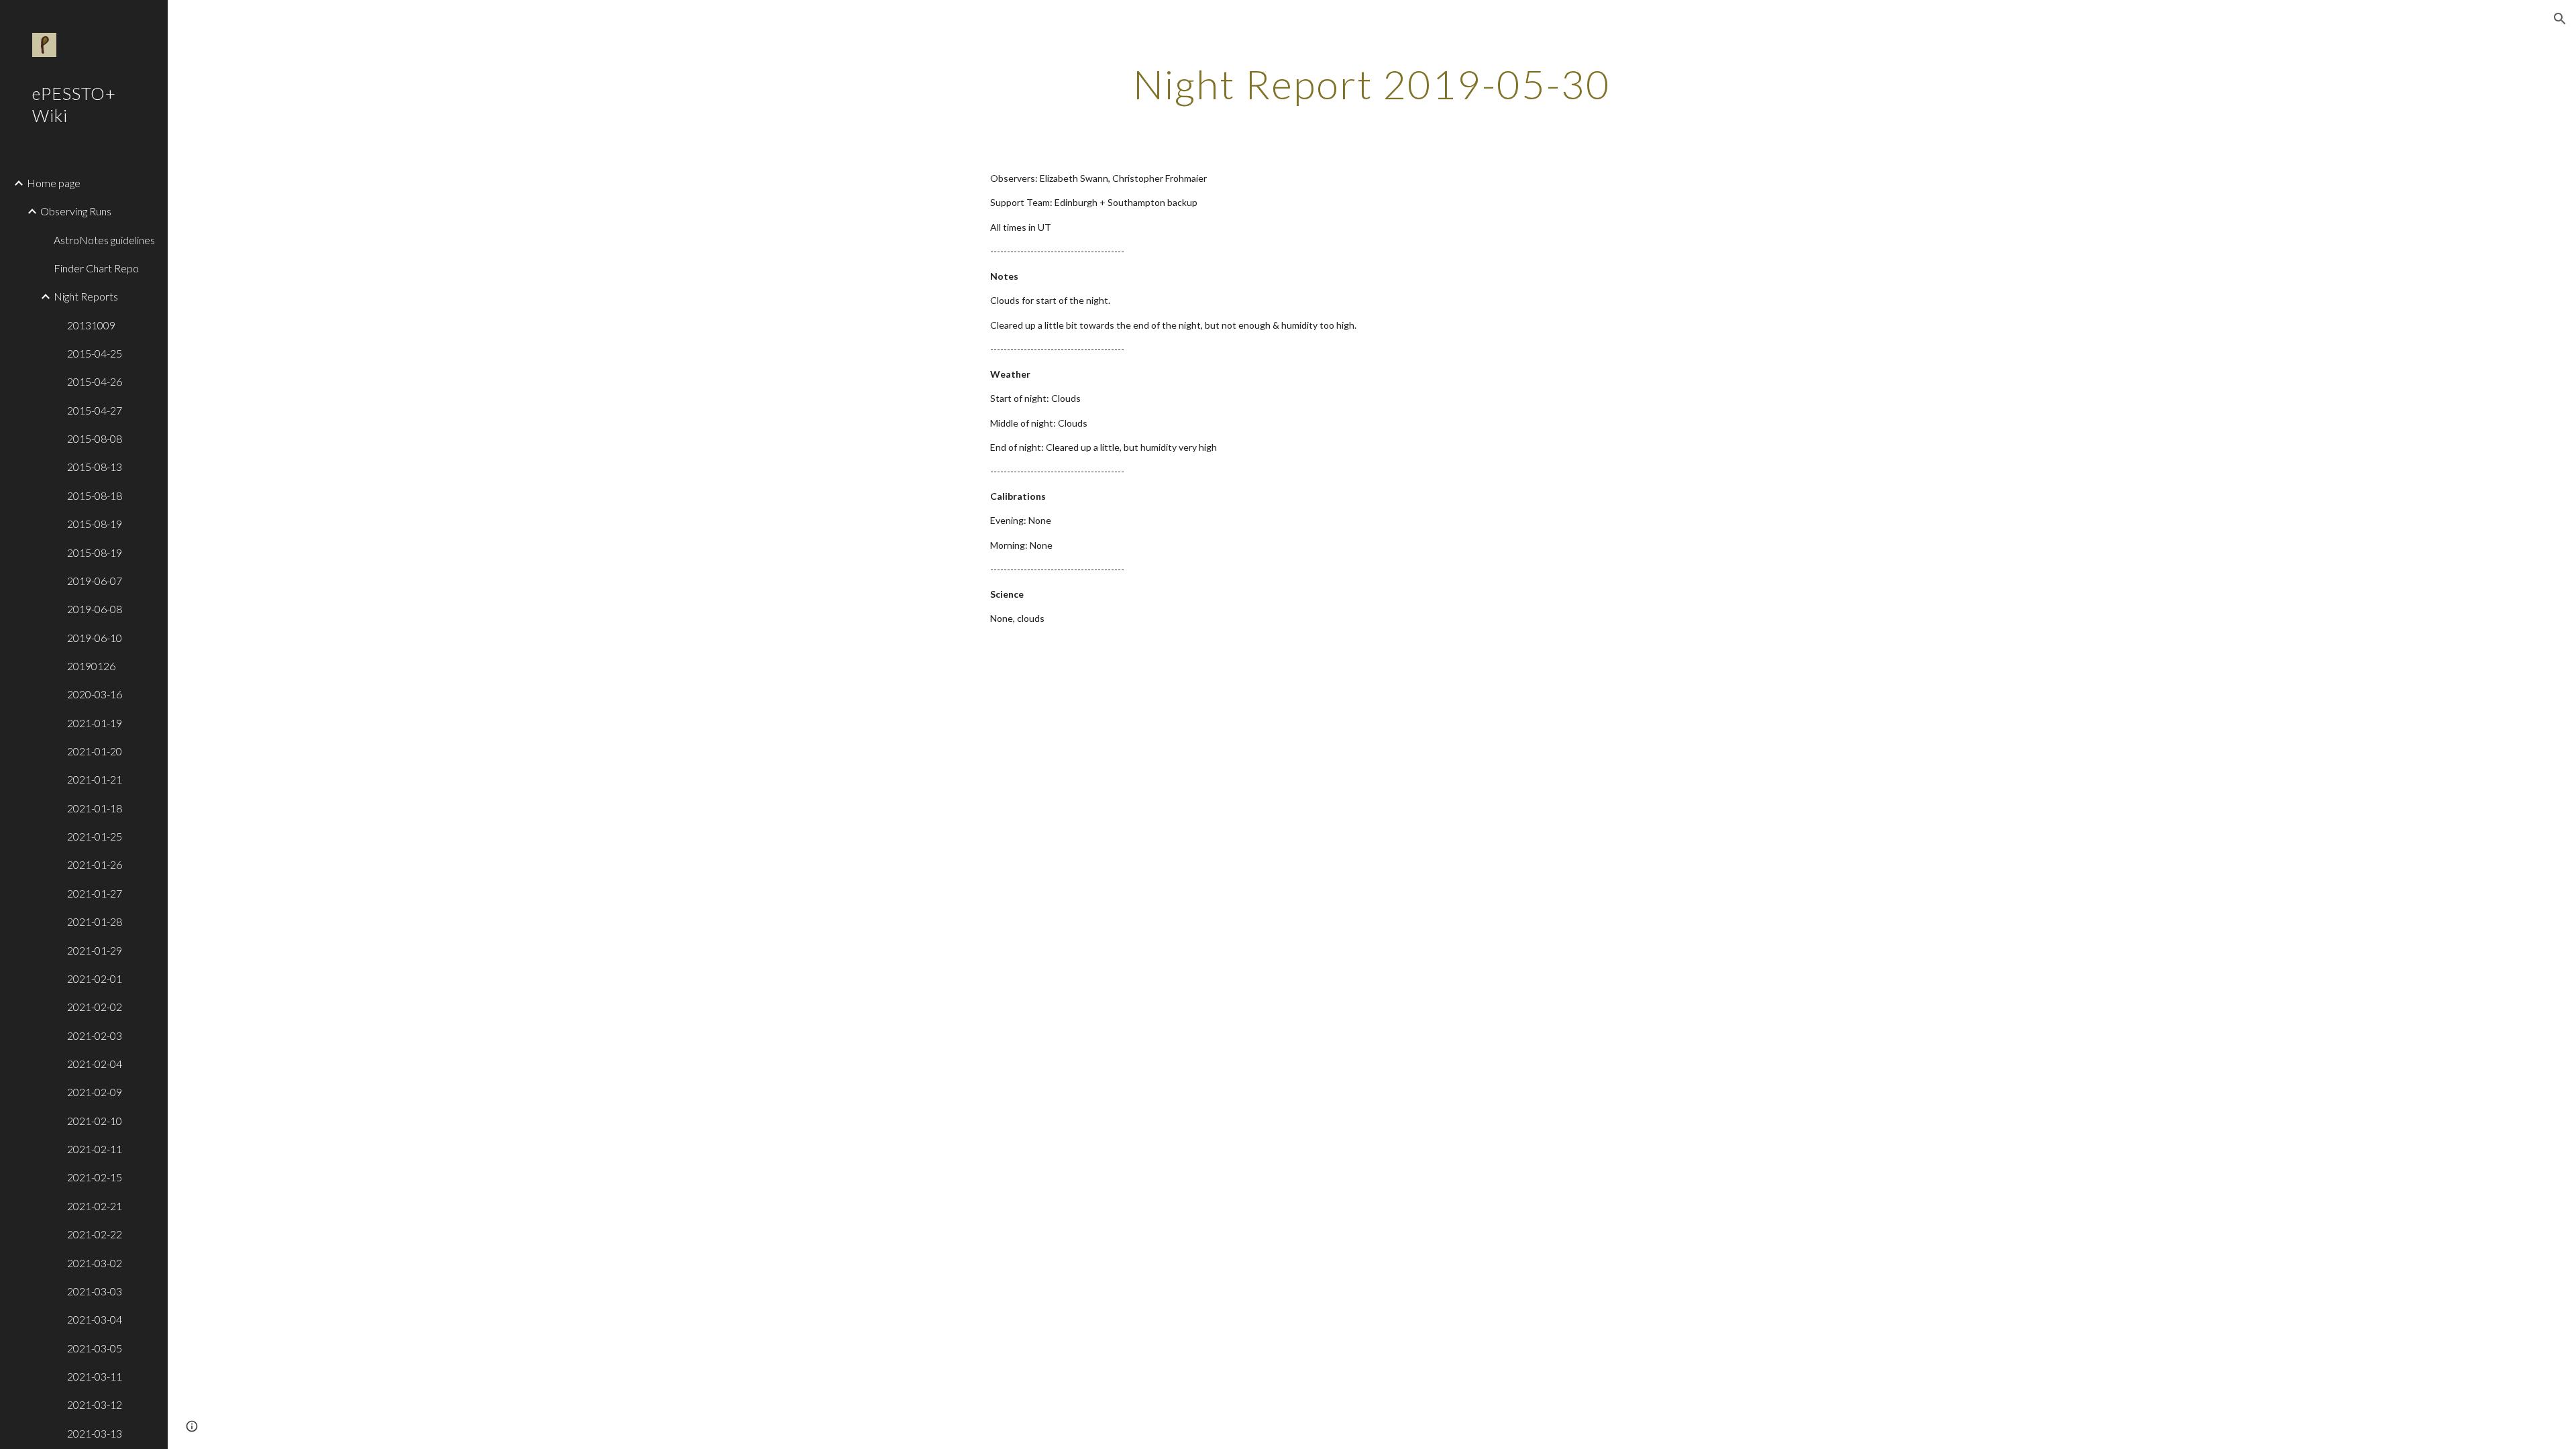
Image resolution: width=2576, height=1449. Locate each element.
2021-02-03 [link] (95, 1035)
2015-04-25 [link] (95, 353)
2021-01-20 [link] (95, 751)
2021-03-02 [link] (95, 1263)
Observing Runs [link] (76, 211)
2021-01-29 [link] (95, 950)
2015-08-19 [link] (95, 524)
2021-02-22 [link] (95, 1234)
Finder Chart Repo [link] (96, 268)
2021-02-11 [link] (95, 1149)
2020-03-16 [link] (95, 694)
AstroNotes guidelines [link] (104, 240)
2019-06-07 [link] (95, 581)
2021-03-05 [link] (95, 1348)
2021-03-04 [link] (95, 1319)
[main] (1372, 84)
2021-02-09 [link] (95, 1092)
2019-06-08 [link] (95, 609)
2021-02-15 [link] (95, 1177)
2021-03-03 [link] (95, 1291)
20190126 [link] (91, 666)
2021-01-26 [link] (95, 864)
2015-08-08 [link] (95, 438)
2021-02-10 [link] (95, 1121)
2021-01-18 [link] (95, 808)
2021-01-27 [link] (95, 893)
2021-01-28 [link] (95, 921)
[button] (2560, 19)
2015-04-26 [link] (95, 381)
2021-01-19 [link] (95, 723)
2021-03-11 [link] (95, 1376)
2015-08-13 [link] (95, 467)
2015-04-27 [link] (95, 410)
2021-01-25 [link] (95, 836)
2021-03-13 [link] (95, 1433)
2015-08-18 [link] (95, 495)
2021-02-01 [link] (95, 978)
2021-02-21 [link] (95, 1206)
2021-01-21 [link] (95, 779)
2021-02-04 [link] (95, 1064)
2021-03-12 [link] (95, 1404)
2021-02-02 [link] (95, 1007)
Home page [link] (54, 183)
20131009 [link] (91, 325)
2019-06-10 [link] (95, 638)
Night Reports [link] (86, 296)
